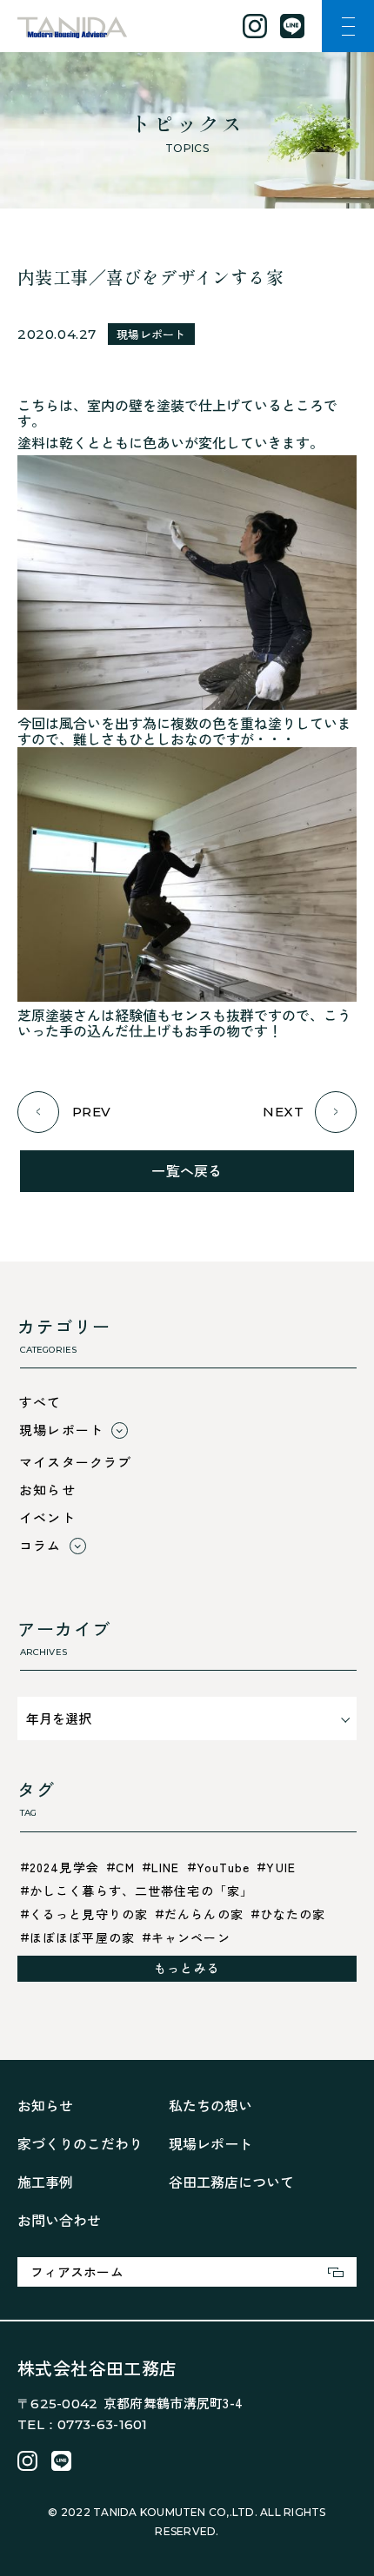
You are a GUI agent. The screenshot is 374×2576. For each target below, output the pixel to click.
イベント (47, 1517)
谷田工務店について (231, 2182)
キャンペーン (191, 1937)
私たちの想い (210, 2105)
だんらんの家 (204, 1914)
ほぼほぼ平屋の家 (82, 1937)
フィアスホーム (77, 2271)
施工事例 (45, 2182)
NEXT (283, 1112)
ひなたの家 (293, 1914)
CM (125, 1867)
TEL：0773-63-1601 (83, 2424)
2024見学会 (64, 1867)
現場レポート (151, 334)
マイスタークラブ (76, 1462)
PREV (92, 1112)
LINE (165, 1867)
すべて (40, 1402)
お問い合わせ (59, 2220)
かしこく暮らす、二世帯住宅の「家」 (141, 1891)
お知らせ (47, 1490)
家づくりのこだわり (80, 2143)
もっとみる (187, 1968)
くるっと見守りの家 (89, 1914)
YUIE (280, 1867)
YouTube (224, 1867)
